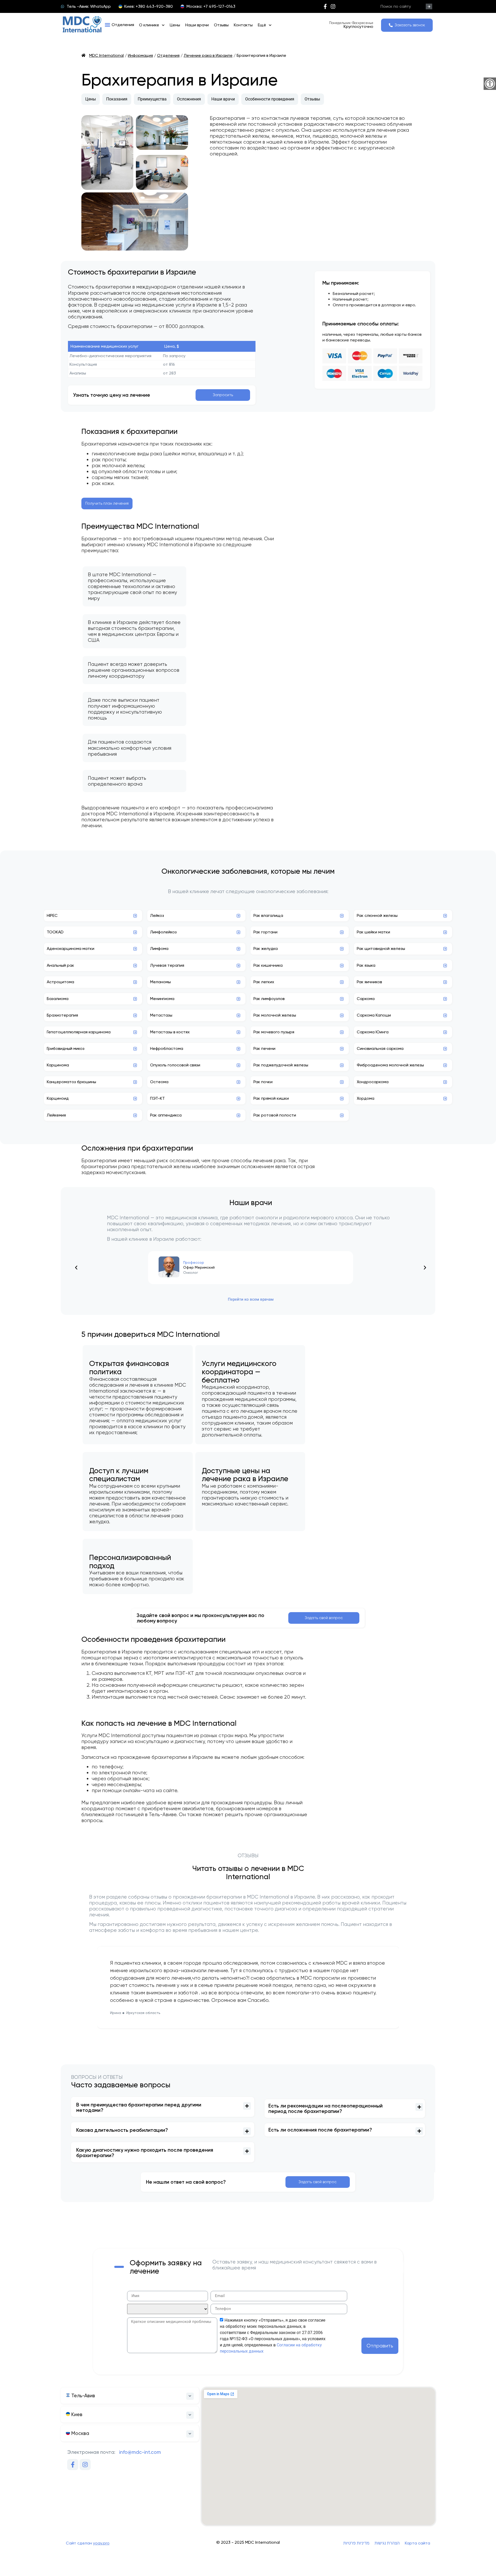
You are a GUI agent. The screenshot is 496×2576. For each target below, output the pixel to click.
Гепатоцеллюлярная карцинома (79, 1032)
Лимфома (159, 949)
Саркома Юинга (373, 1032)
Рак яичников (369, 982)
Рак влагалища (268, 915)
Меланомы (160, 982)
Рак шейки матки (373, 932)
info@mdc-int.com (140, 2452)
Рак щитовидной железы (381, 949)
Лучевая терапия (167, 965)
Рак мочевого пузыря (274, 1032)
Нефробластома (167, 1048)
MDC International (106, 55)
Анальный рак (60, 965)
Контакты (243, 25)
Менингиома (162, 999)
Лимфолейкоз (163, 932)
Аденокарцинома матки (71, 949)
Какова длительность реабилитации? (122, 2130)
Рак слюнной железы (377, 915)
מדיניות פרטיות (356, 2543)
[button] (119, 25)
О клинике (149, 25)
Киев (76, 2414)
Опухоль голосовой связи (175, 1065)
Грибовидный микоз (66, 1048)
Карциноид (58, 1098)
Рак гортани (265, 932)
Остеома (159, 1082)
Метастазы (161, 1015)
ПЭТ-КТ (157, 1098)
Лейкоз (157, 915)
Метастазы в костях (170, 1032)
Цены (175, 25)
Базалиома (58, 999)
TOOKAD (55, 932)
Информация (140, 55)
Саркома (366, 999)
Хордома (366, 1098)
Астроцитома (60, 982)
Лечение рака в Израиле (208, 55)
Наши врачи (197, 25)
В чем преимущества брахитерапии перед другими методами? (139, 2107)
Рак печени (264, 1048)
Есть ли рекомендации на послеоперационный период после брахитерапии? (326, 2109)
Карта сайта (417, 2543)
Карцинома (58, 1065)
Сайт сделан (88, 2543)
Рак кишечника (268, 965)
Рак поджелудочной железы (281, 1065)
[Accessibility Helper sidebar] (490, 84)
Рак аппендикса (166, 1115)
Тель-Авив (83, 2396)
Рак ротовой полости (275, 1115)
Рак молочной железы (275, 1015)
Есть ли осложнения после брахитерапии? (320, 2130)
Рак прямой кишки (271, 1098)
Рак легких (264, 982)
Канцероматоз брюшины (71, 1082)
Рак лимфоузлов (269, 999)
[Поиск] (429, 6)
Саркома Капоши (374, 1015)
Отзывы (221, 25)
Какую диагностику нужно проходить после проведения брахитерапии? (145, 2153)
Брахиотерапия (62, 1015)
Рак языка (366, 965)
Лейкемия (56, 1115)
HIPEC (52, 915)
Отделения (168, 55)
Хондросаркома (373, 1082)
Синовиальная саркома (380, 1048)
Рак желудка (266, 949)
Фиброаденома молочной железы (390, 1065)
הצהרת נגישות (387, 2543)
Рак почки (263, 1082)
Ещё (262, 25)
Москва (80, 2433)
